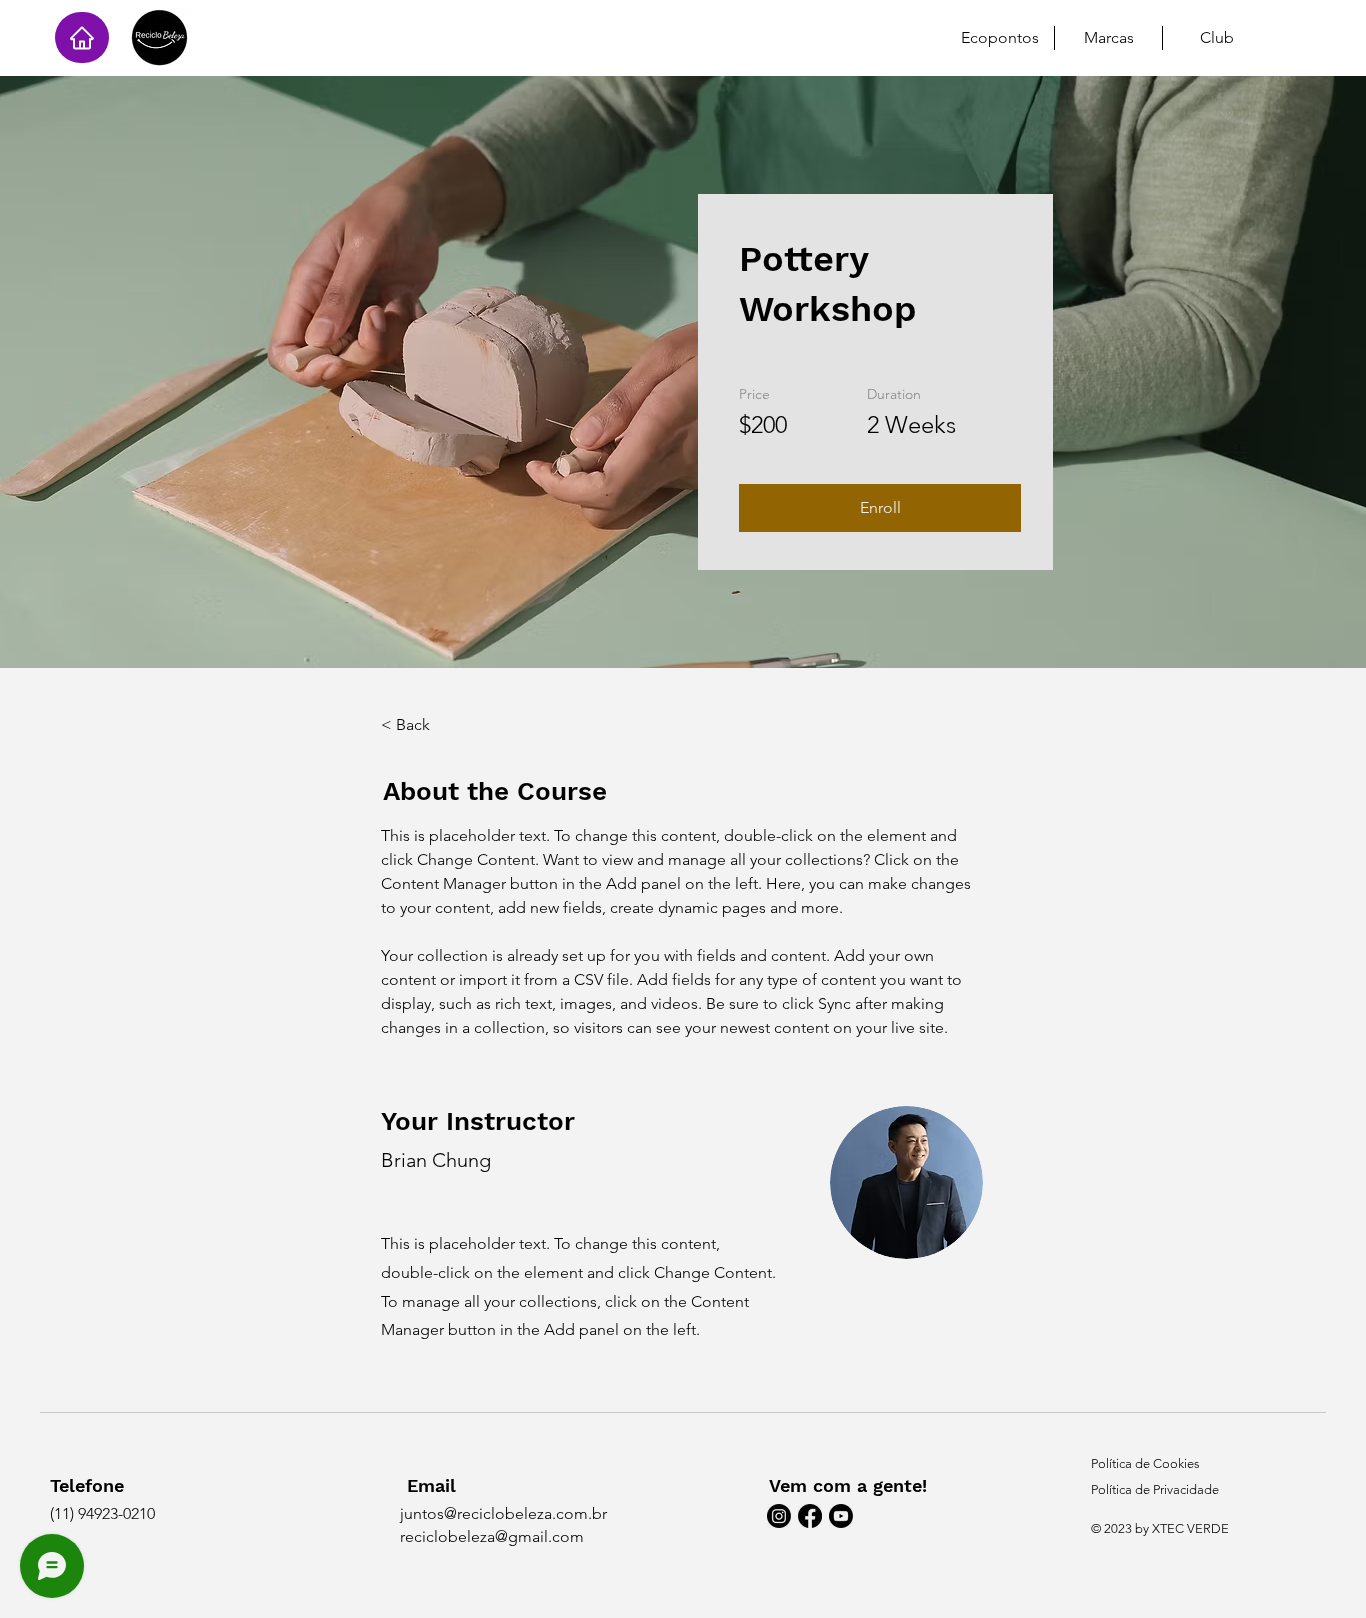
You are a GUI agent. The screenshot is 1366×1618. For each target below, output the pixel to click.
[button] (880, 508)
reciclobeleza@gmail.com (492, 1536)
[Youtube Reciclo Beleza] (841, 1516)
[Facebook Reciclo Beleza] (810, 1516)
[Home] (82, 37)
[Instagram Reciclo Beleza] (779, 1516)
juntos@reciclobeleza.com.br (503, 1513)
